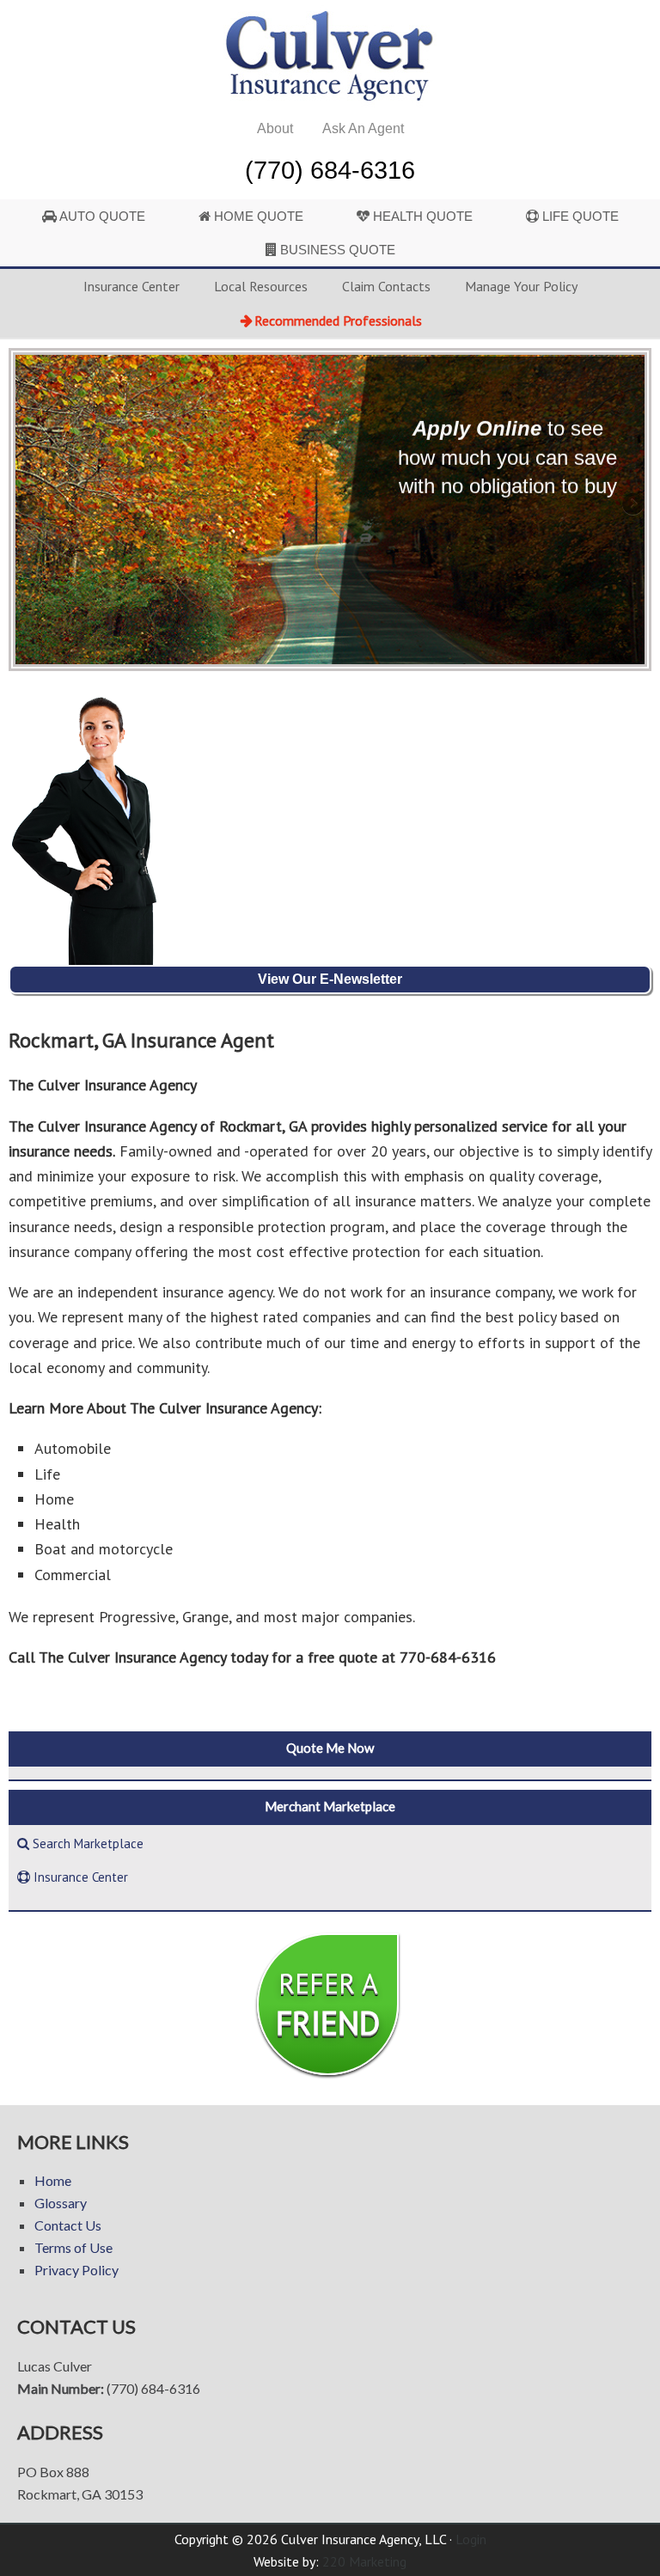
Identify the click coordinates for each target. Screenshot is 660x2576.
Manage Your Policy (521, 286)
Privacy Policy (76, 2270)
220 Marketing (364, 2561)
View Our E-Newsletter (330, 979)
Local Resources (261, 286)
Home (53, 2180)
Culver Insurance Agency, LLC (330, 56)
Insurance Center (131, 286)
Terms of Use (73, 2247)
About (275, 128)
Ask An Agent (363, 128)
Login (471, 2539)
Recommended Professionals (338, 320)
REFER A (328, 2004)
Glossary (61, 2203)
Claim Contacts (386, 286)
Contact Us (68, 2225)
